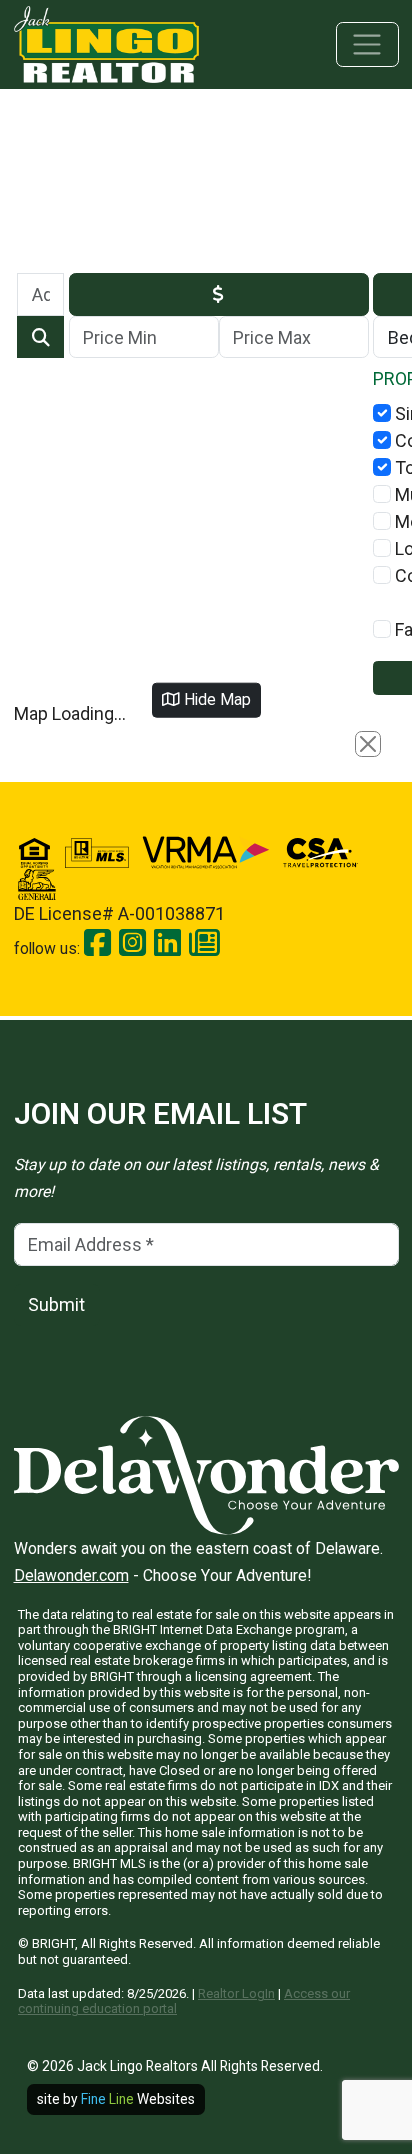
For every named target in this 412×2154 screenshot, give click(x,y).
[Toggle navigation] (367, 44)
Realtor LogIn (236, 1993)
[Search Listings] (40, 337)
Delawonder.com (71, 1575)
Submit (56, 1304)
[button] (219, 294)
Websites (138, 2099)
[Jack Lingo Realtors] (106, 42)
